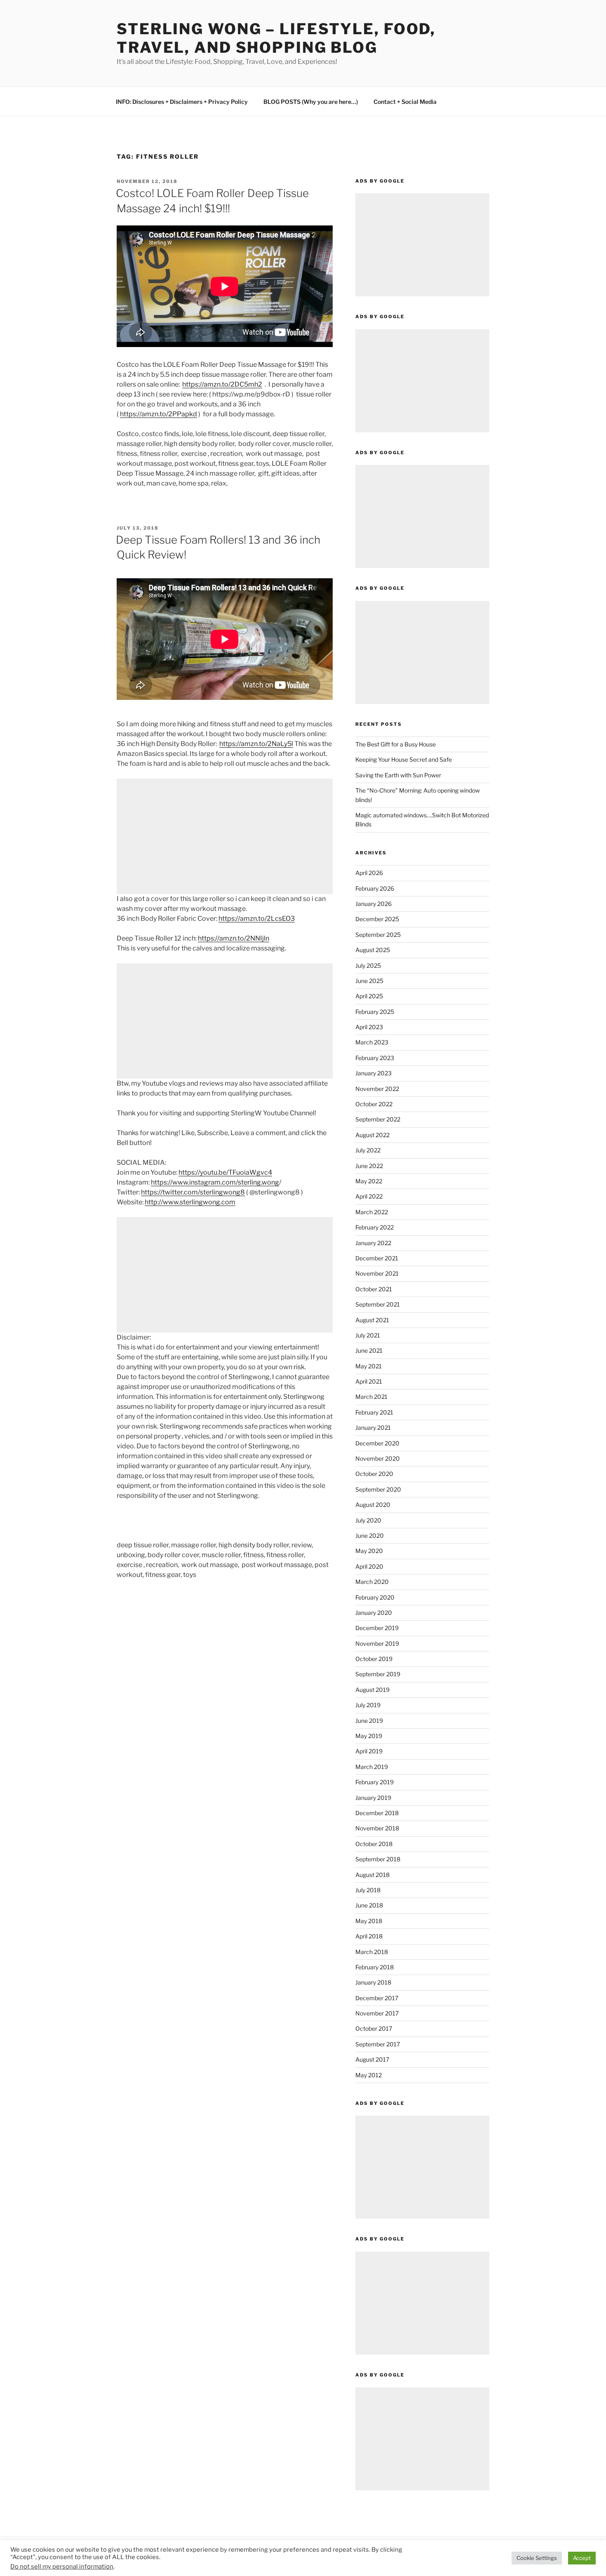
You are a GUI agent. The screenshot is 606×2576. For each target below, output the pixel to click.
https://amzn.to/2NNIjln (234, 938)
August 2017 (372, 2059)
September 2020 (378, 1489)
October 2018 (374, 1844)
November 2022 (377, 1089)
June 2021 (369, 1350)
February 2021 (374, 1412)
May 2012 (369, 2075)
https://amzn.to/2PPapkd (159, 414)
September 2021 (378, 1304)
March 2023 (372, 1042)
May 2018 (369, 1921)
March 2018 (372, 1952)
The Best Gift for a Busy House (396, 744)
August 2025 (373, 950)
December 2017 (377, 1998)
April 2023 (369, 1027)
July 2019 (368, 1705)
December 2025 (377, 919)
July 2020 (368, 1520)
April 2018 (369, 1936)
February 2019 (375, 1782)
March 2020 (372, 1582)
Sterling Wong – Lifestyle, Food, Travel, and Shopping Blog (276, 38)
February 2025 (375, 1012)
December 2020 (377, 1443)
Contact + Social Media (405, 102)
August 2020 (373, 1505)
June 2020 (370, 1536)
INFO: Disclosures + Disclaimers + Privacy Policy (182, 102)
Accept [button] (582, 2558)
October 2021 (374, 1289)
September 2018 (378, 1859)
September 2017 (378, 2044)
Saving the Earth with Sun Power (398, 775)
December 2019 (377, 1628)
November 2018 (377, 1828)
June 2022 (369, 1166)
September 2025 (378, 935)
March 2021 (371, 1397)
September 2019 (378, 1674)
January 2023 (373, 1073)
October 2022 (374, 1104)
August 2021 (372, 1320)
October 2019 (374, 1659)
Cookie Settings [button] (537, 2558)
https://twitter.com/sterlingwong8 (193, 1192)
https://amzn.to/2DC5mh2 (222, 384)
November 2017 (377, 2013)
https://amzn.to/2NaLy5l (256, 744)
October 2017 (374, 2028)
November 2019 (377, 1643)
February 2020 (375, 1597)
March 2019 (372, 1767)
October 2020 (374, 1474)
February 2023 (375, 1058)
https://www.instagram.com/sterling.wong (215, 1182)
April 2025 (369, 996)
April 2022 (369, 1196)
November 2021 (377, 1273)
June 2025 (369, 981)
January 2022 (373, 1243)
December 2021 (377, 1258)
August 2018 (372, 1875)
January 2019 (373, 1798)
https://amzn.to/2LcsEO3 (257, 918)
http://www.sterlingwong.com (190, 1202)
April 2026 (369, 873)
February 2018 (375, 1967)
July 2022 (368, 1150)
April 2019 (369, 1751)
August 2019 (372, 1690)
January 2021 (373, 1428)
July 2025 (368, 965)
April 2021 (369, 1381)
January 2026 (373, 904)
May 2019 (369, 1736)
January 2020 (374, 1613)
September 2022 (378, 1119)
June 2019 (369, 1721)
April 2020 (369, 1566)
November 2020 (378, 1458)
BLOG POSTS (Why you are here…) (311, 102)
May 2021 (369, 1366)
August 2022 (372, 1135)
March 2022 (372, 1212)
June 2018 (369, 1905)
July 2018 (368, 1890)
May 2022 (369, 1181)
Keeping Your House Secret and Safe (404, 759)
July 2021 (368, 1335)
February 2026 (375, 888)
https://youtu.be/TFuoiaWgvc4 (225, 1172)
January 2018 (373, 1982)
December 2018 (377, 1813)
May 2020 (369, 1551)
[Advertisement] (225, 836)
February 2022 (375, 1227)
